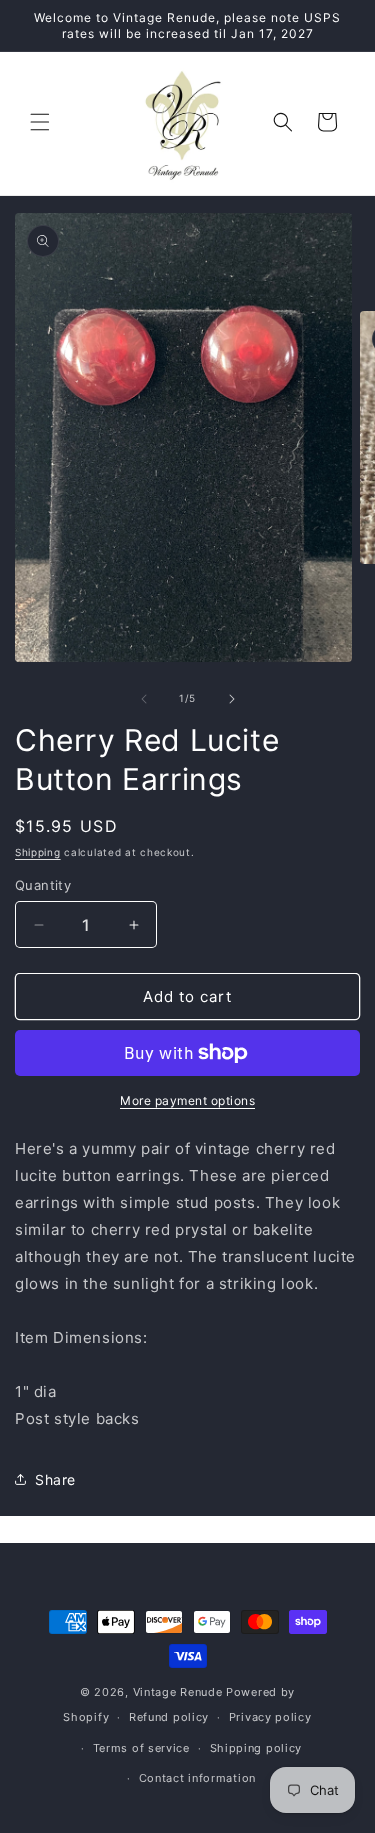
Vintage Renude (178, 1692)
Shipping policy (256, 1748)
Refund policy (169, 1717)
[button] (40, 122)
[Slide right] (232, 699)
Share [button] (55, 1479)
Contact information (197, 1778)
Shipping (38, 852)
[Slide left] (144, 699)
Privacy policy (270, 1717)
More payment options (187, 1100)
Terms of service (141, 1748)
